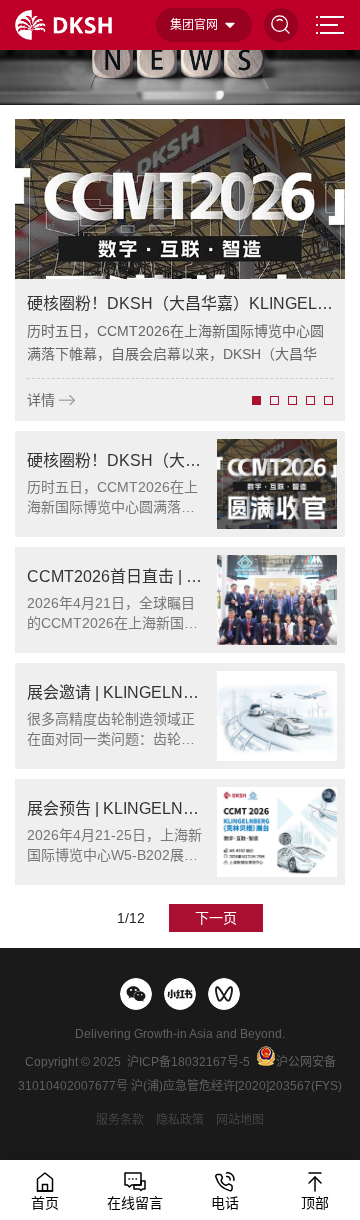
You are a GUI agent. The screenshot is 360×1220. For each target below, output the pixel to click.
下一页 (216, 918)
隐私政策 (180, 1120)
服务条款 (120, 1120)
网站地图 (240, 1120)
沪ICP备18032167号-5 (188, 1062)
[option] (180, 270)
